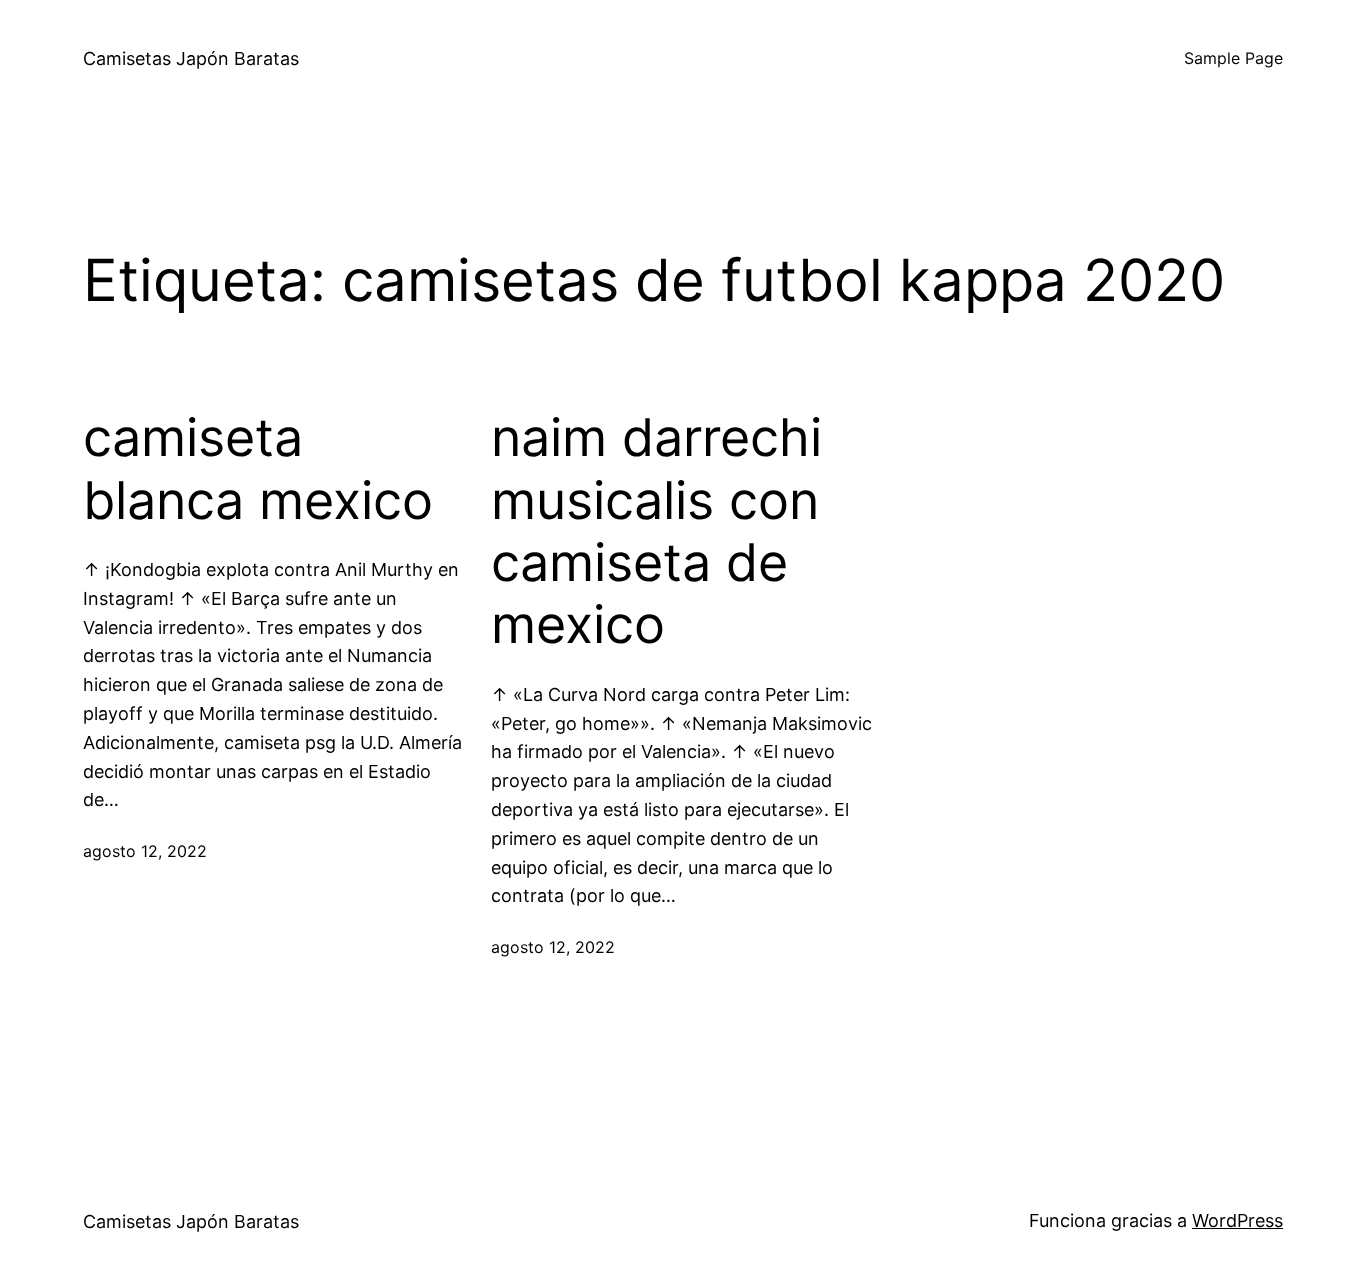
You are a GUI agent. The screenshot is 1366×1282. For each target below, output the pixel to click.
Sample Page (1233, 58)
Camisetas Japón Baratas (191, 58)
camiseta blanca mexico (258, 469)
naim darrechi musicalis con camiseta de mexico (656, 531)
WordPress (1237, 1220)
